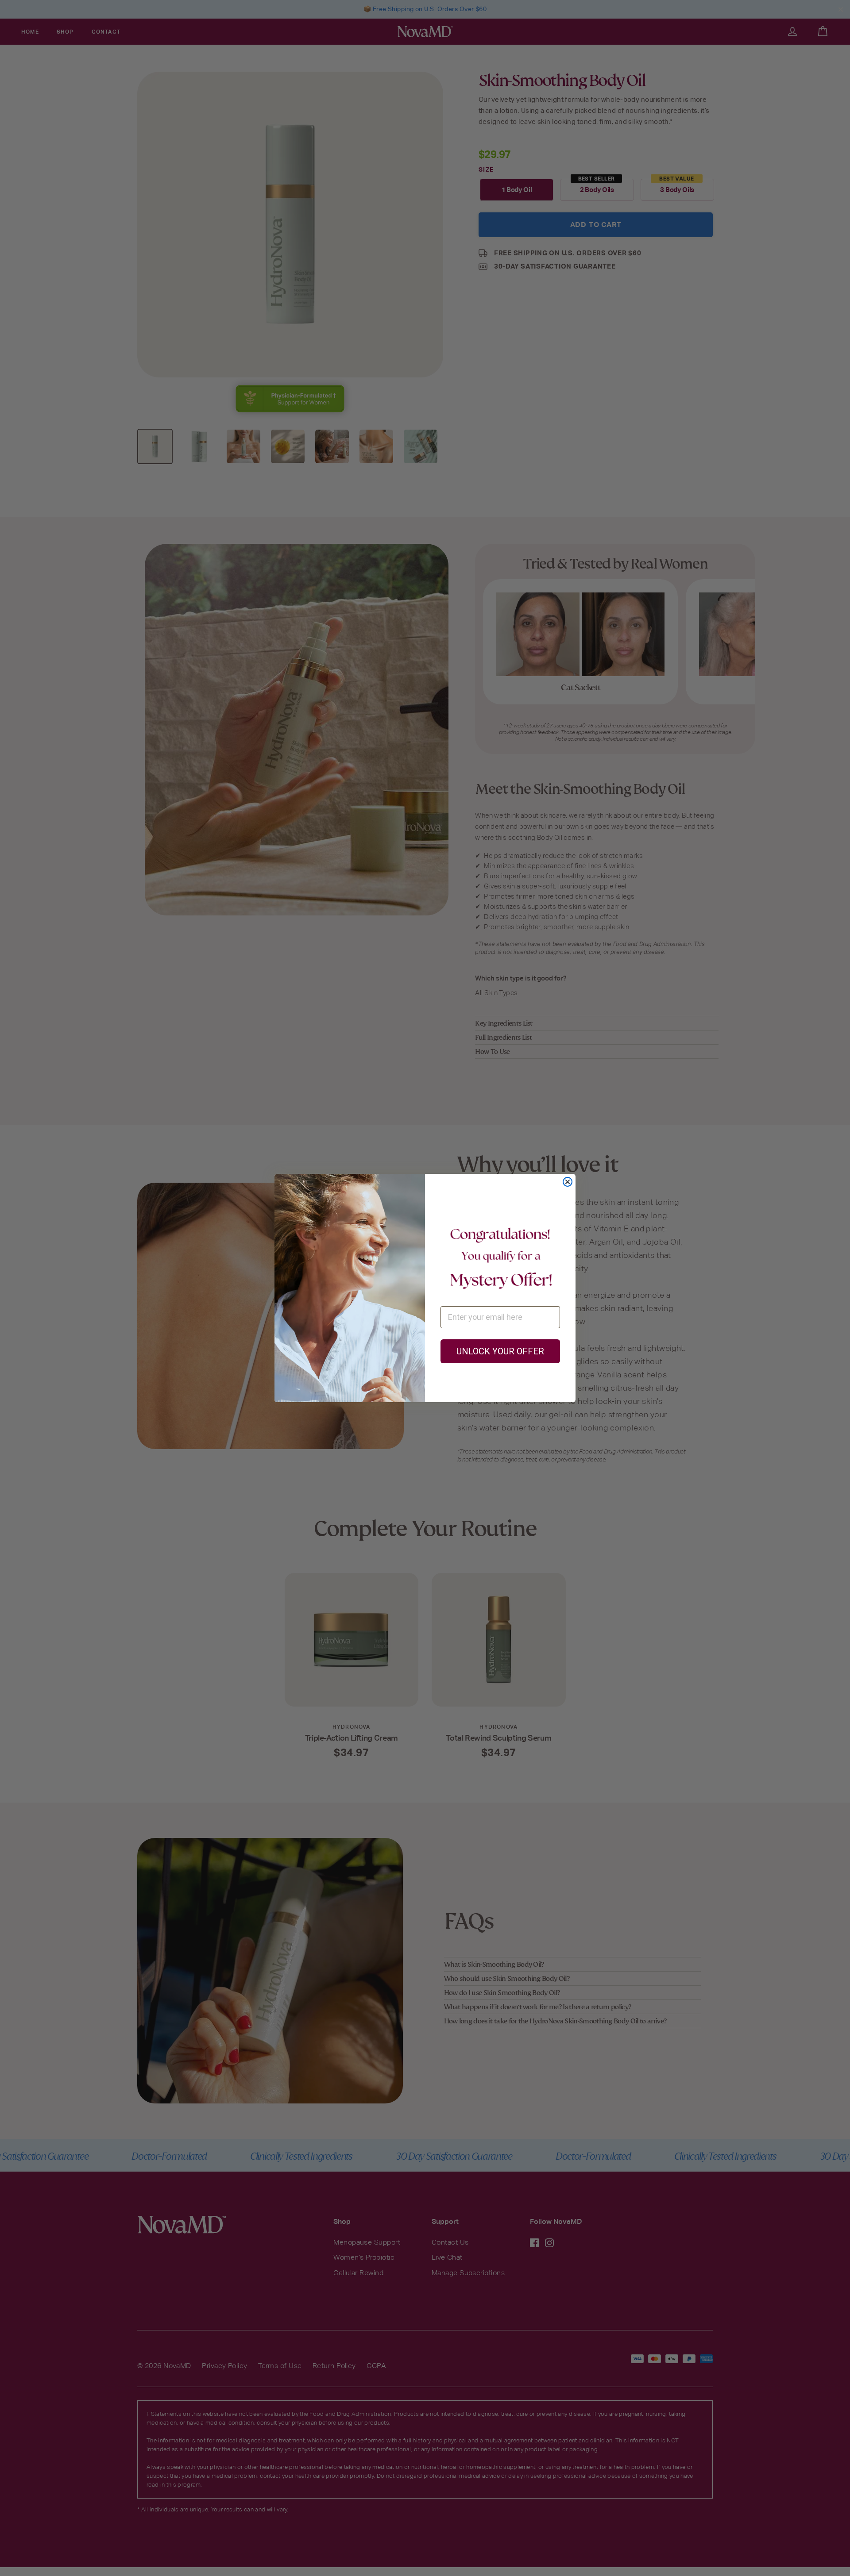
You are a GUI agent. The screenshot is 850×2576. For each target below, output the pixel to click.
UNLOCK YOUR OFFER (500, 1351)
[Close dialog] (568, 1182)
